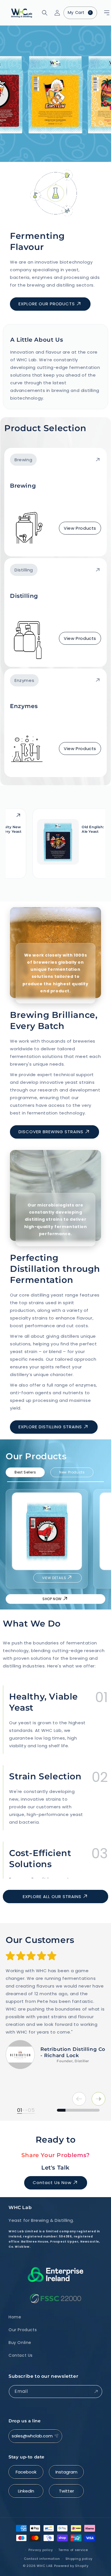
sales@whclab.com (32, 2436)
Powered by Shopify (71, 2566)
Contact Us (21, 2355)
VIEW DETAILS (54, 1578)
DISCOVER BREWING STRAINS (51, 1132)
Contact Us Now (52, 2182)
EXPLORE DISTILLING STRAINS (50, 1427)
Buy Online (20, 2343)
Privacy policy (41, 2550)
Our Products (23, 2330)
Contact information (42, 2559)
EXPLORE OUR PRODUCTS (47, 304)
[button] (100, 13)
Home (15, 2317)
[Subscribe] (96, 2392)
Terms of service (73, 2550)
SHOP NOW (52, 1599)
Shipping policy (79, 2559)
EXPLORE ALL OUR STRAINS (52, 1896)
